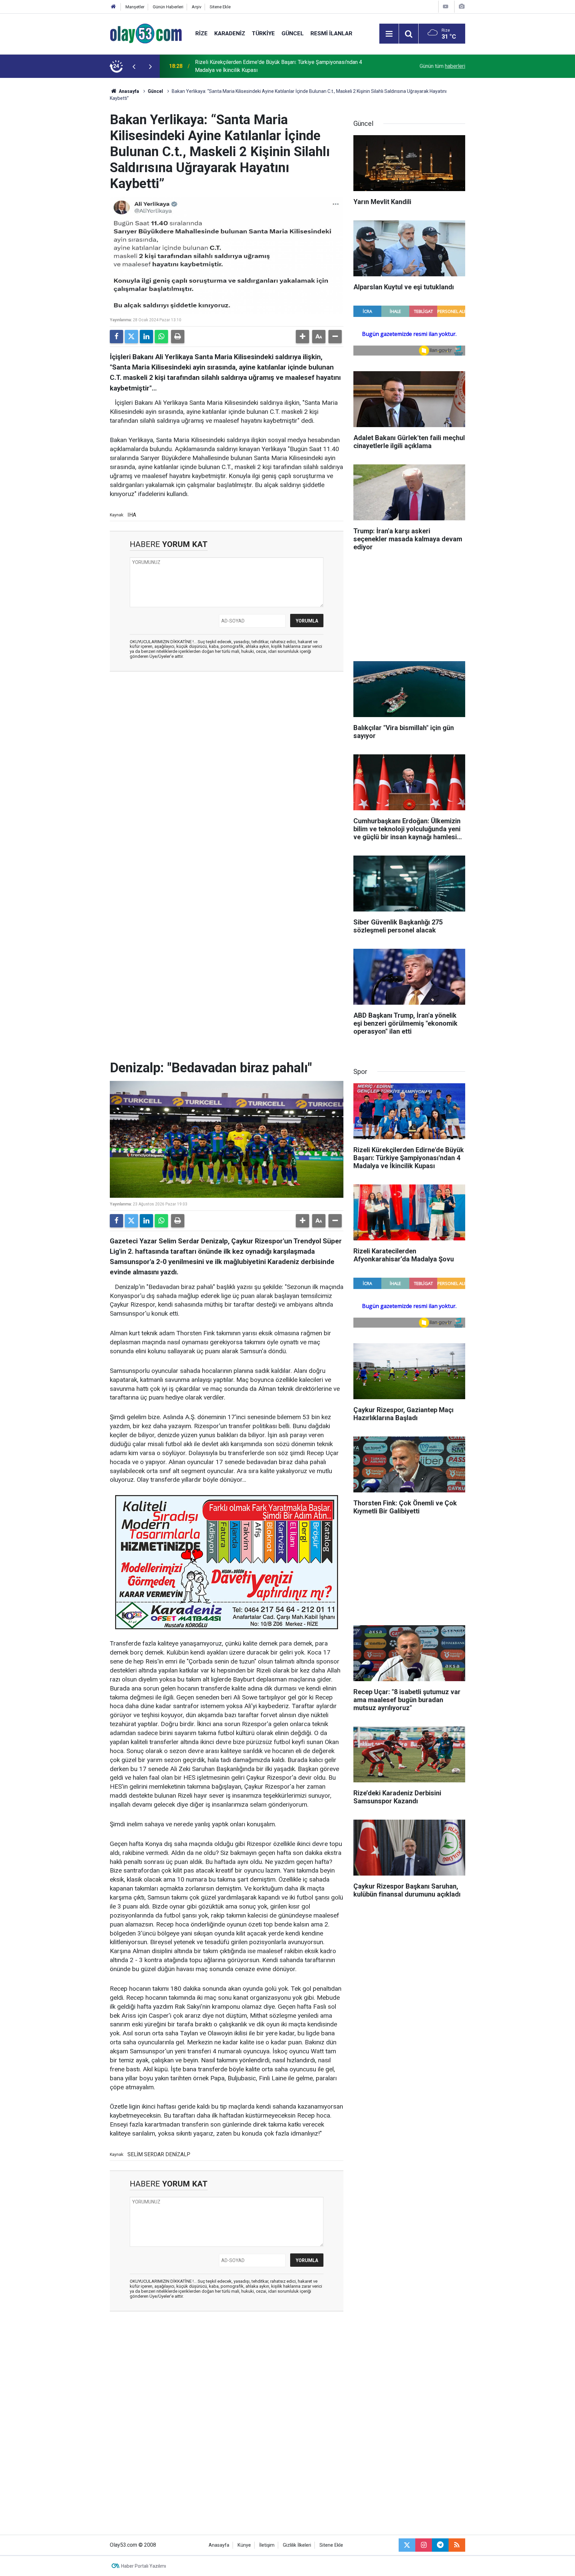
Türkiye (263, 33)
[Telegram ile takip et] (440, 2545)
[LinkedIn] (146, 337)
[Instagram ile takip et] (424, 2545)
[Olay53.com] (146, 33)
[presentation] (134, 66)
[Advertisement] (78, 178)
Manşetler (135, 7)
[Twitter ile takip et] (407, 2545)
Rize (201, 33)
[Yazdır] (178, 337)
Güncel (293, 33)
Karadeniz (230, 33)
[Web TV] (446, 6)
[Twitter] (131, 337)
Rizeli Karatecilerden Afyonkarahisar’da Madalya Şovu (257, 66)
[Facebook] (116, 337)
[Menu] (389, 34)
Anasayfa (128, 91)
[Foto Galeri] (462, 6)
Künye (244, 2545)
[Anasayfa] (113, 7)
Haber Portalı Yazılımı (144, 2566)
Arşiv (196, 7)
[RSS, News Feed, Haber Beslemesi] (457, 2545)
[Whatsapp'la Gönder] (161, 337)
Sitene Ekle (220, 7)
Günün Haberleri (168, 7)
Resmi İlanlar (331, 33)
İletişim (267, 2545)
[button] (302, 337)
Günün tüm (442, 66)
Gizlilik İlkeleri (297, 2545)
